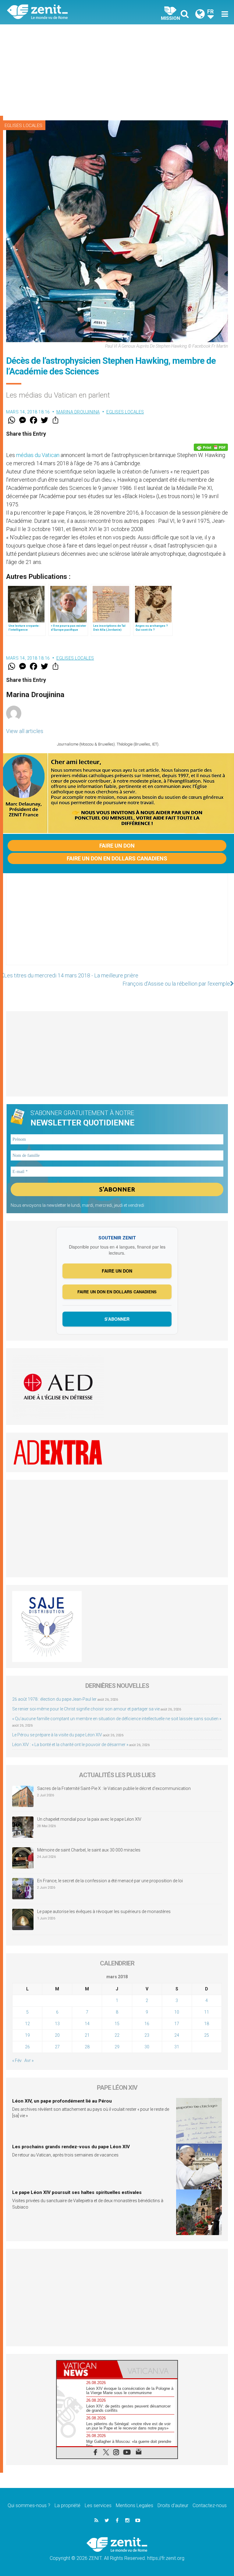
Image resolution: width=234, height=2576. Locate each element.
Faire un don (117, 846)
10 (177, 2012)
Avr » (29, 2060)
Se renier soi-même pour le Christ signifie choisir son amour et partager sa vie (86, 1709)
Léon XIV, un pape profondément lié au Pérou (62, 2101)
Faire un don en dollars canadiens (117, 858)
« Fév (17, 2060)
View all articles (25, 731)
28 (87, 2047)
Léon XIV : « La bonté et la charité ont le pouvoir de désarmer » (70, 1745)
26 (27, 2047)
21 (87, 2035)
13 (57, 2024)
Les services (98, 2505)
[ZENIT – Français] (66, 12)
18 (207, 2024)
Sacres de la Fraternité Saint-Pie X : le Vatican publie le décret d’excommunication (114, 1788)
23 (147, 2035)
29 (117, 2047)
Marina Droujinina (78, 412)
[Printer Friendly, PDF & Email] (211, 447)
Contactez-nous (210, 2505)
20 (57, 2035)
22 (117, 2035)
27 (57, 2047)
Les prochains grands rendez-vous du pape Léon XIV (71, 2147)
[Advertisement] (117, 70)
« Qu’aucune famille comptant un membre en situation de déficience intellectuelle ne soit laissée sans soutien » (117, 1719)
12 (27, 2024)
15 (117, 2024)
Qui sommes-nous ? (29, 2505)
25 (207, 2035)
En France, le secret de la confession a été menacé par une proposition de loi (110, 1881)
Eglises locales (23, 126)
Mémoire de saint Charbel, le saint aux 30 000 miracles (89, 1850)
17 (177, 2024)
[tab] (87, 2369)
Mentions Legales (135, 2505)
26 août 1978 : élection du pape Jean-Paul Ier (54, 1699)
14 (87, 2024)
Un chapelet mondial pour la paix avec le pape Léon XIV (89, 1819)
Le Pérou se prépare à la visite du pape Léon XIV (57, 1735)
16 (147, 2024)
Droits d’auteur (173, 2505)
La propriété (67, 2505)
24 (177, 2035)
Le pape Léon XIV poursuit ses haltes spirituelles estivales (77, 2192)
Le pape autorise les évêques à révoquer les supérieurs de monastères (104, 1912)
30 (147, 2047)
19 (27, 2035)
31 (177, 2047)
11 (207, 2012)
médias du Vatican (38, 455)
